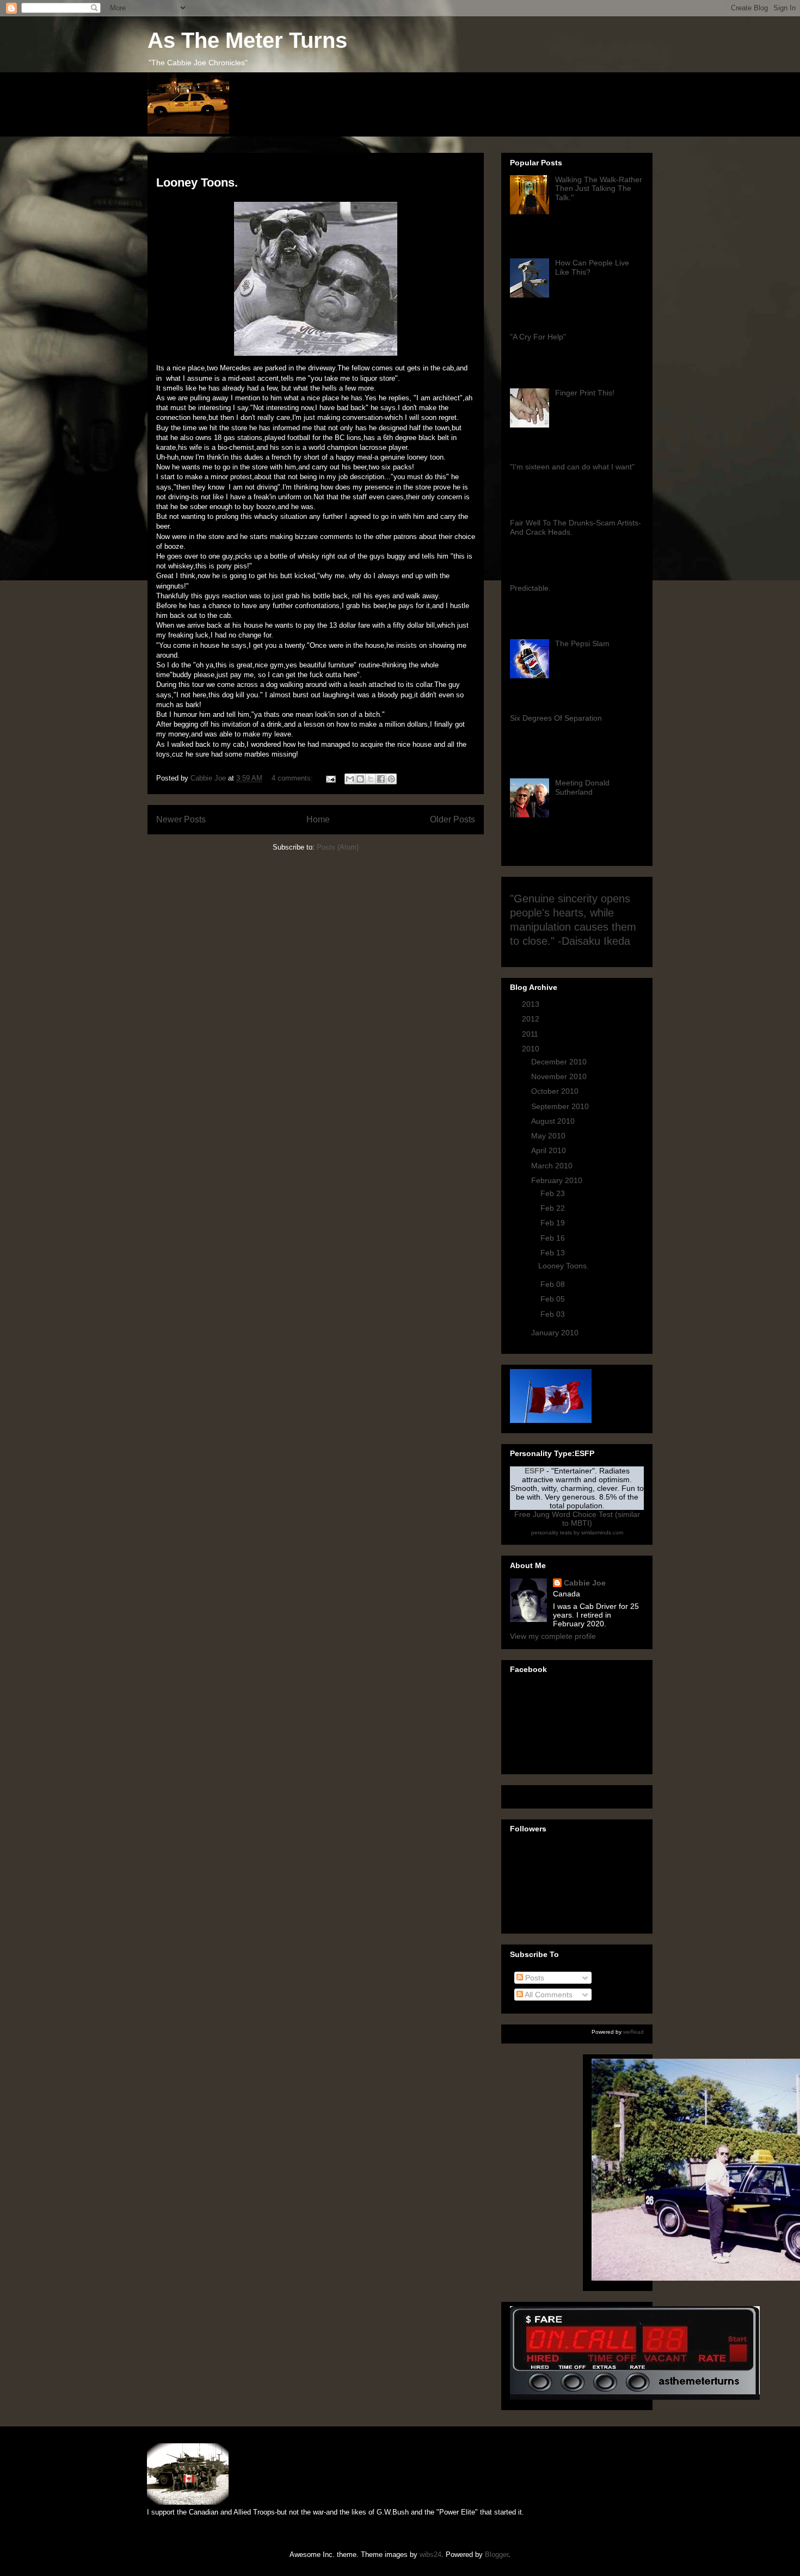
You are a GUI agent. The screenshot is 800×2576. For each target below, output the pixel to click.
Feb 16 (554, 1238)
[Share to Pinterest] (391, 779)
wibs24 (430, 2555)
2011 (531, 1034)
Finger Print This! (585, 393)
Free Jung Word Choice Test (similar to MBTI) (577, 1519)
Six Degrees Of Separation (556, 718)
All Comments (548, 1995)
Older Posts (453, 819)
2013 (532, 1004)
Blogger (497, 2555)
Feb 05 (554, 1299)
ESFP (534, 1471)
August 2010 (554, 1121)
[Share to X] (371, 779)
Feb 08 (554, 1284)
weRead (633, 2032)
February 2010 (558, 1180)
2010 (532, 1049)
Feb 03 (554, 1314)
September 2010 (561, 1106)
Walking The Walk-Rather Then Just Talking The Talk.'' (599, 189)
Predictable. (530, 588)
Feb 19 (554, 1223)
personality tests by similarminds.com (577, 1532)
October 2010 (556, 1091)
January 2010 (556, 1333)
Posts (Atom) (338, 847)
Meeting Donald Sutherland (582, 787)
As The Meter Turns (247, 40)
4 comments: (293, 778)
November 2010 (560, 1076)
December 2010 (560, 1062)
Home (318, 819)
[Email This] (350, 779)
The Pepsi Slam (582, 643)
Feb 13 (554, 1253)
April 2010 (550, 1150)
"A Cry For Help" (538, 337)
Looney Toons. (197, 182)
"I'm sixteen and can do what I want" (572, 467)
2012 (532, 1019)
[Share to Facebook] (381, 779)
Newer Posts (181, 819)
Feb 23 (554, 1193)
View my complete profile (553, 1636)
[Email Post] (330, 778)
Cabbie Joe (585, 1583)
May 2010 (549, 1136)
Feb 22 (554, 1208)
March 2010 (553, 1166)
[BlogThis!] (360, 779)
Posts (534, 1978)
